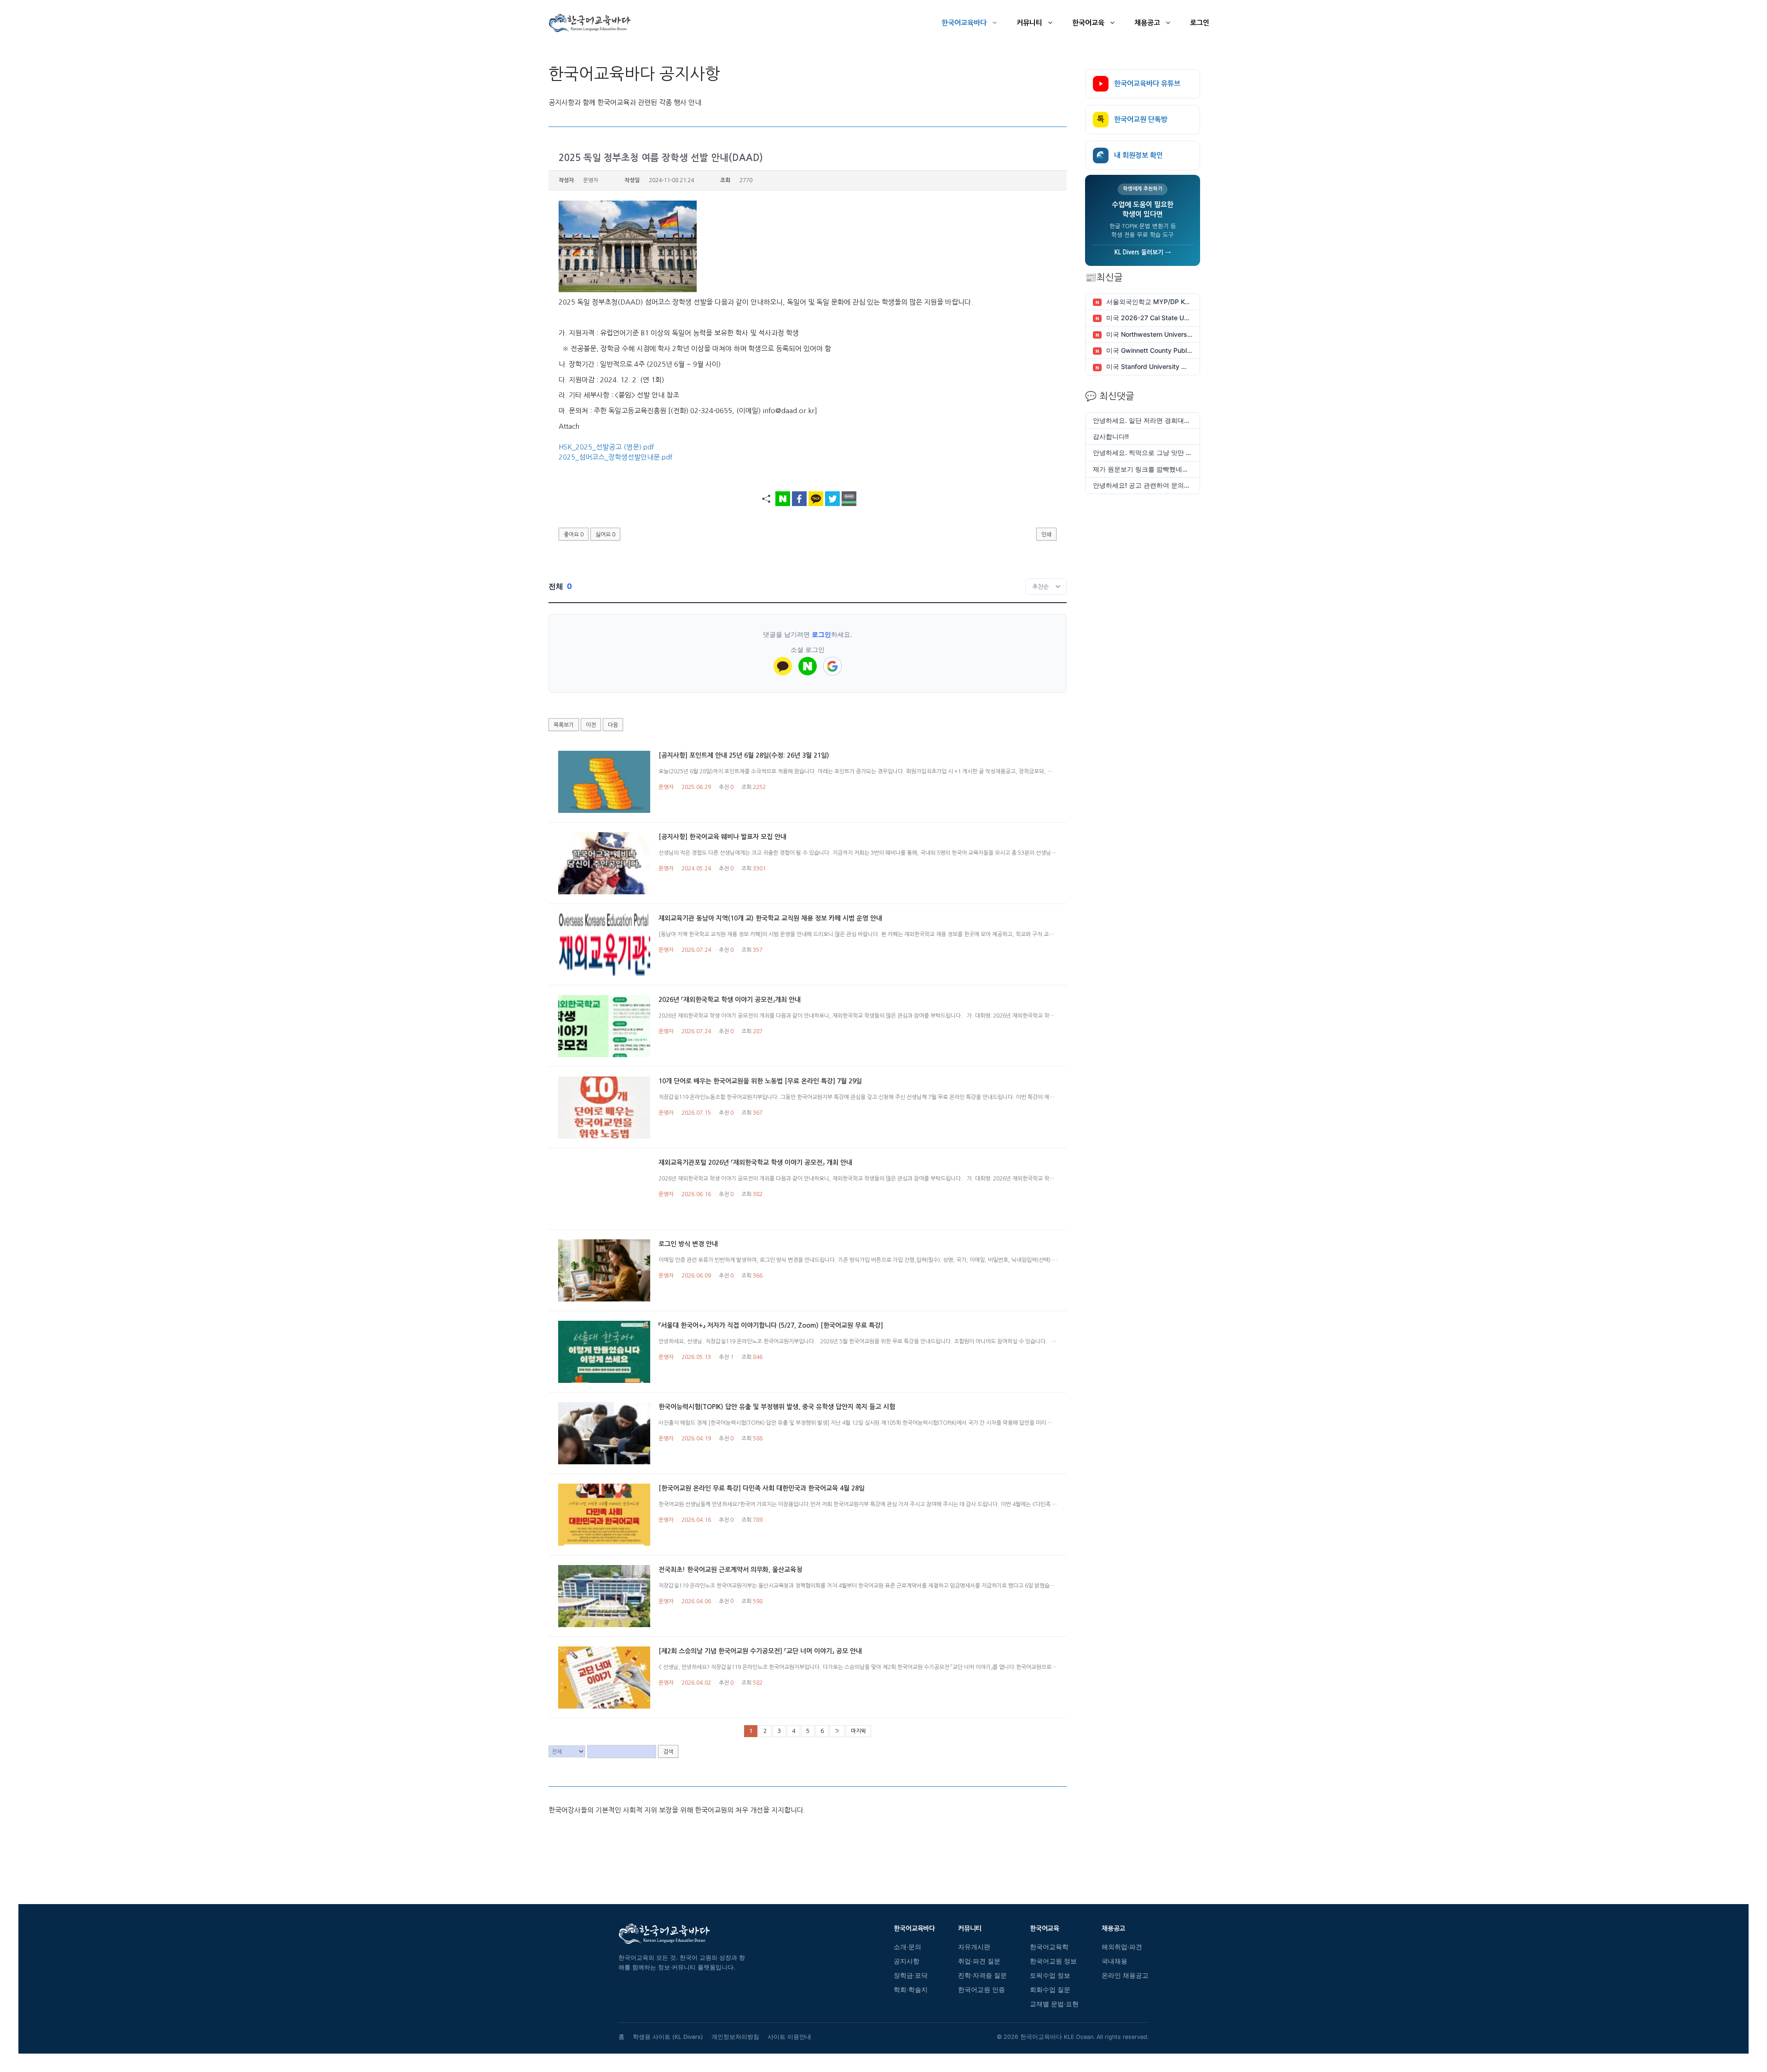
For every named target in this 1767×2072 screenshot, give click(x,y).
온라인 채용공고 (1125, 1975)
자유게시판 (974, 1947)
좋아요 (574, 535)
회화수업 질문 (1050, 1990)
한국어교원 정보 (1053, 1961)
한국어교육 (1088, 23)
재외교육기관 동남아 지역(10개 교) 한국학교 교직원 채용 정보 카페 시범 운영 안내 (770, 918)
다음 (613, 725)
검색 (668, 1752)
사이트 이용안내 (789, 2037)
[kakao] (783, 666)
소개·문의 (907, 1947)
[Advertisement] (808, 1847)
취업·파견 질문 (979, 1961)
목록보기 (564, 725)
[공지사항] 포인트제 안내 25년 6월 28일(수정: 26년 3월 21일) (744, 755)
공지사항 (907, 1961)
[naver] (808, 666)
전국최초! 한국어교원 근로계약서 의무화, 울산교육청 (730, 1570)
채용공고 (1147, 23)
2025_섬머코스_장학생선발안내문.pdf (615, 457)
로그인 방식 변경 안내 (688, 1244)
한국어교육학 (1049, 1947)
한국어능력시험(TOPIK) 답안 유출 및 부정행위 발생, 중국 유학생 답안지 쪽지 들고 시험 (777, 1407)
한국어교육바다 (964, 23)
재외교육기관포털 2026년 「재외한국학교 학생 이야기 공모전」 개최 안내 (755, 1163)
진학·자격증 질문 (982, 1975)
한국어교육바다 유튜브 (1147, 83)
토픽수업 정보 (1050, 1975)
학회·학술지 (911, 1990)
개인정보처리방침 (735, 2037)
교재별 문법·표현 (1054, 2004)
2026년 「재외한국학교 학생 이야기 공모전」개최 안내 (730, 1000)
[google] (832, 666)
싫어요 (605, 535)
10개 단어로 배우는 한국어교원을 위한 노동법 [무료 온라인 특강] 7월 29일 (760, 1081)
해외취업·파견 (1122, 1947)
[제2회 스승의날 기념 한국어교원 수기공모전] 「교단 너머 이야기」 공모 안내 (760, 1651)
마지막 (858, 1731)
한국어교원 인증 (982, 1990)
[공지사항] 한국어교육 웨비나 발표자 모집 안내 (722, 837)
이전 (591, 725)
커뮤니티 (1029, 23)
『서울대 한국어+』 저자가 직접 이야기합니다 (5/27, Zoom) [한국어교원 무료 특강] (771, 1325)
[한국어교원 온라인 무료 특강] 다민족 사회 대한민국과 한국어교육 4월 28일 (762, 1488)
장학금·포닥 (911, 1975)
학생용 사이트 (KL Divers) (668, 2037)
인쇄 (1046, 535)
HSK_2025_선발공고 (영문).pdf (606, 447)
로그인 (1200, 23)
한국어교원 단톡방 (1132, 119)
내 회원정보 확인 (1130, 155)
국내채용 (1114, 1961)
